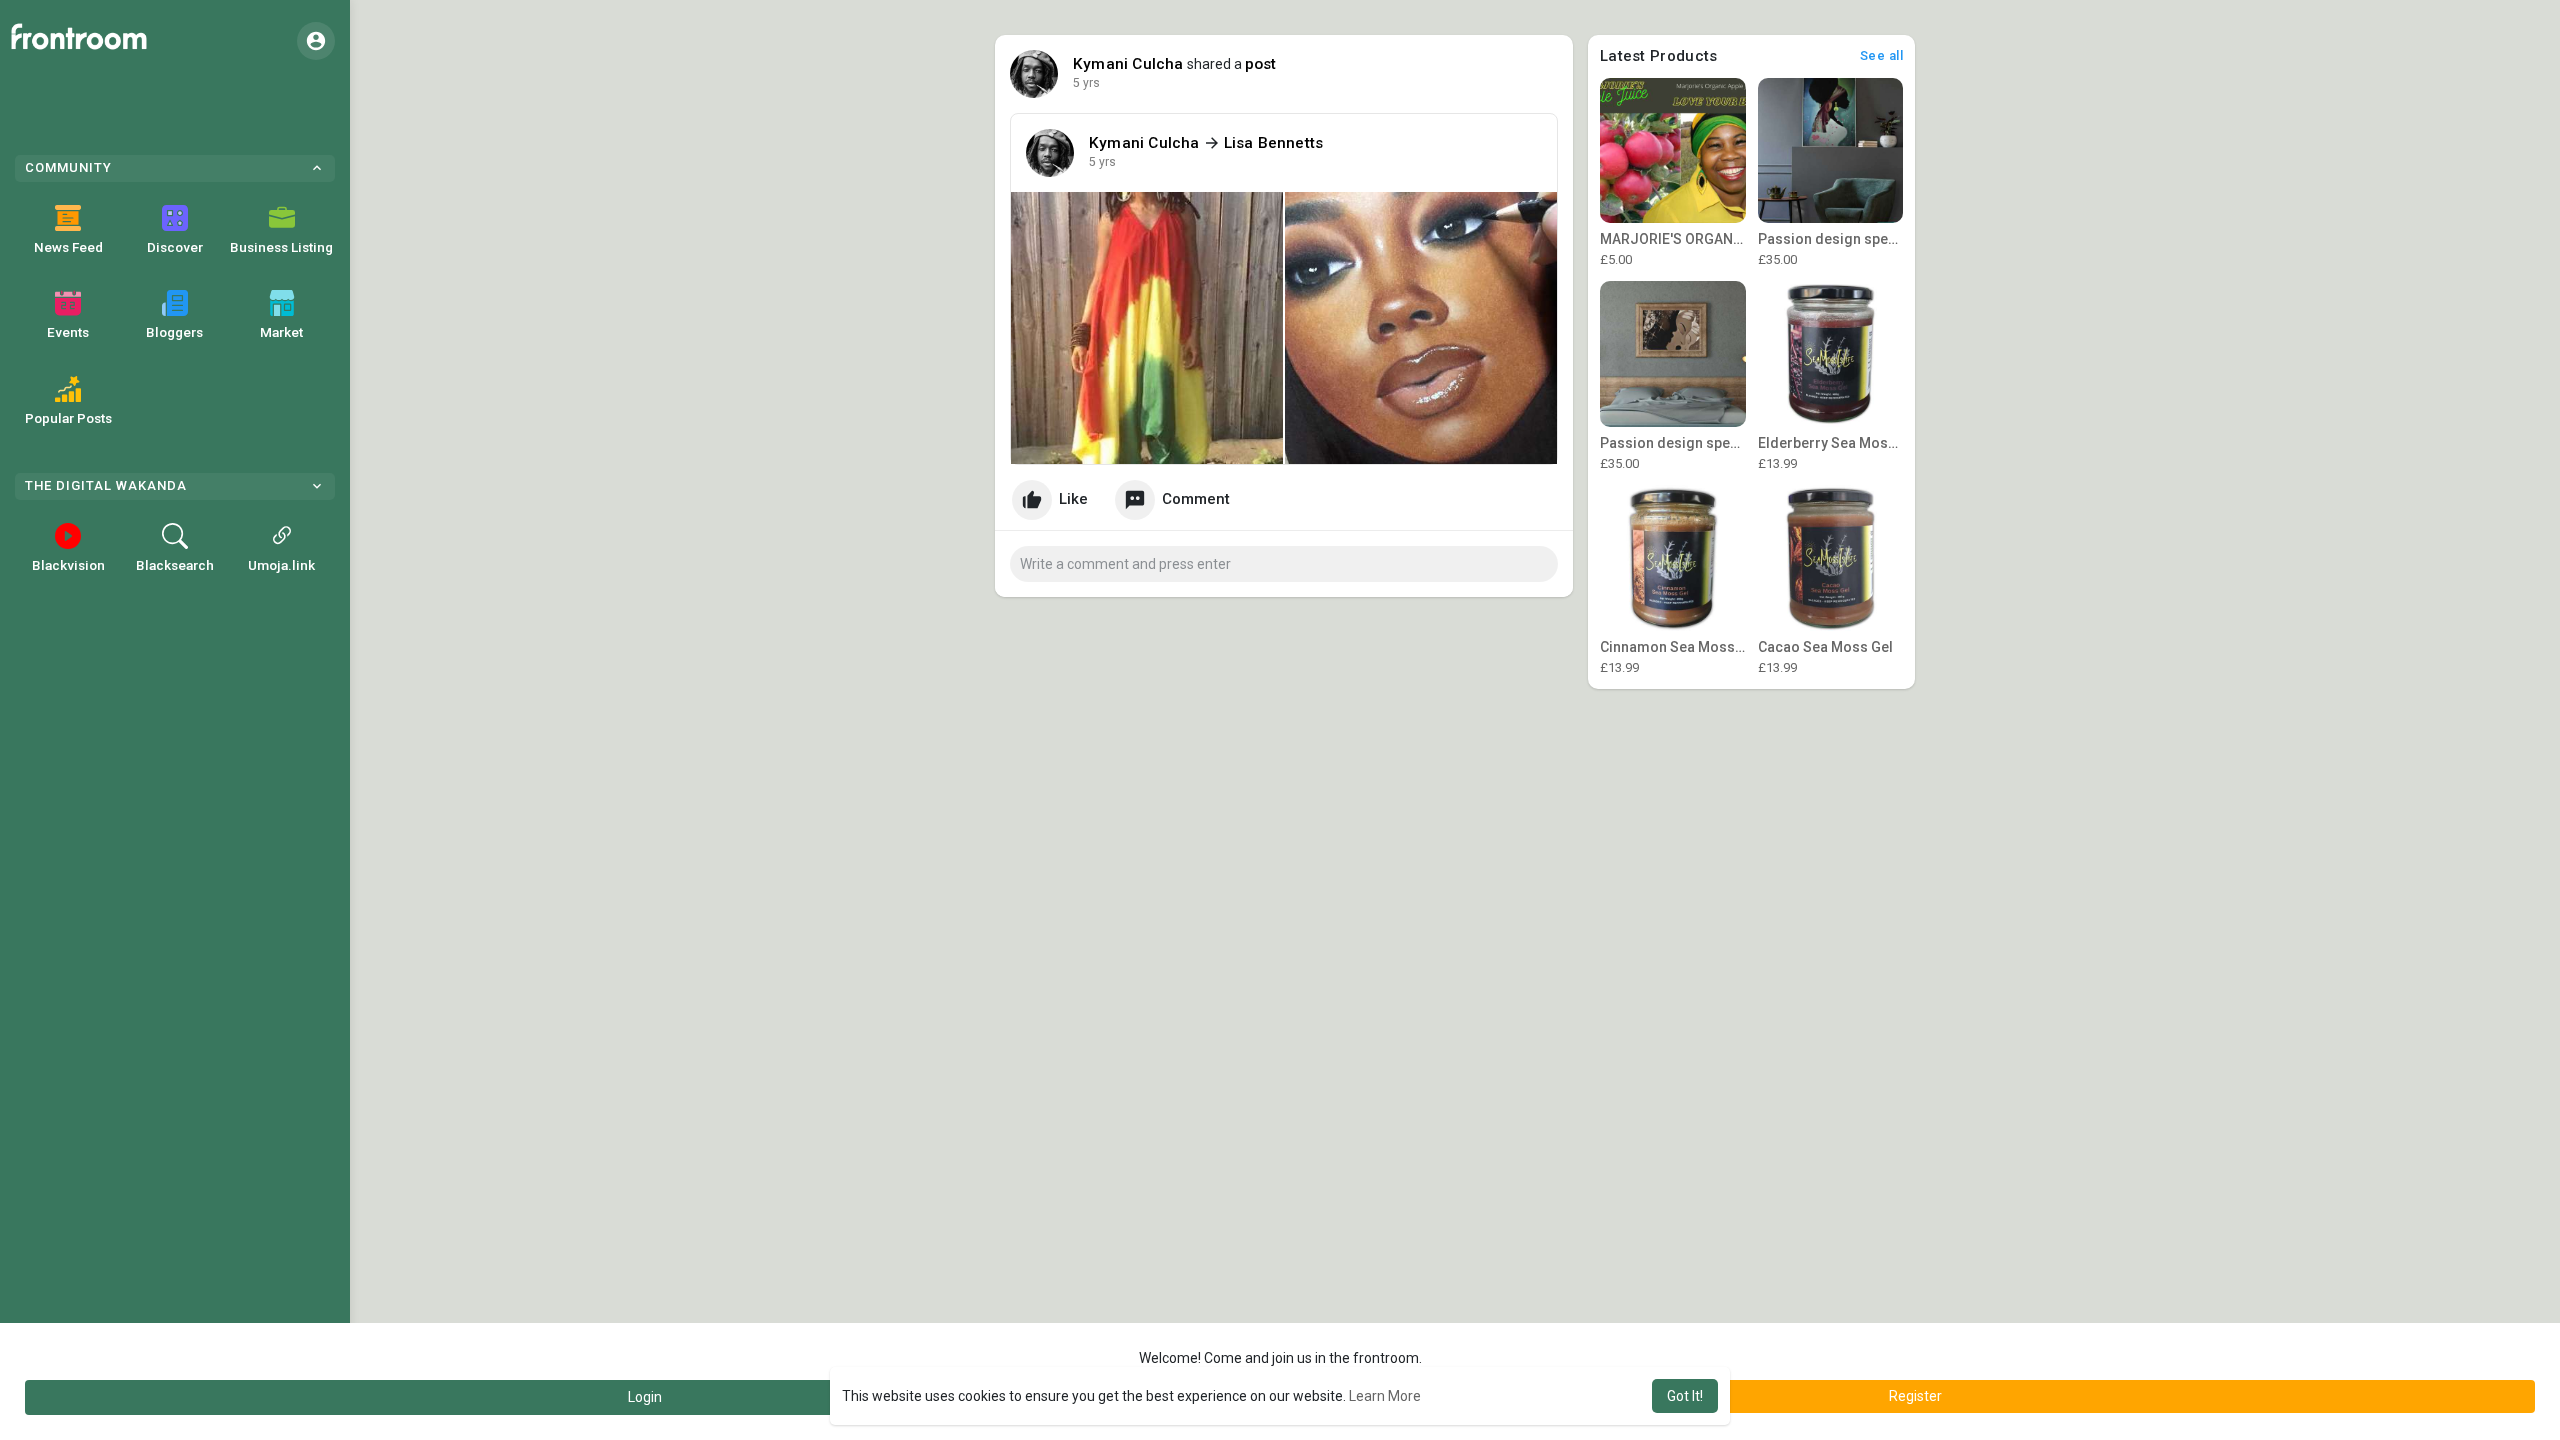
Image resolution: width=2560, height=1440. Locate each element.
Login (645, 1397)
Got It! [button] (1685, 1396)
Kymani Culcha (1128, 64)
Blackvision (68, 565)
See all (1882, 55)
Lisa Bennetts (1274, 143)
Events (68, 332)
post (1261, 64)
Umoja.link (281, 565)
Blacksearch (175, 565)
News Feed (68, 247)
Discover (175, 247)
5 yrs (1086, 83)
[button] (316, 41)
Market (281, 332)
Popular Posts (68, 418)
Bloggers (174, 332)
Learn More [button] (1385, 1396)
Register (1915, 1396)
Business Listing (281, 247)
